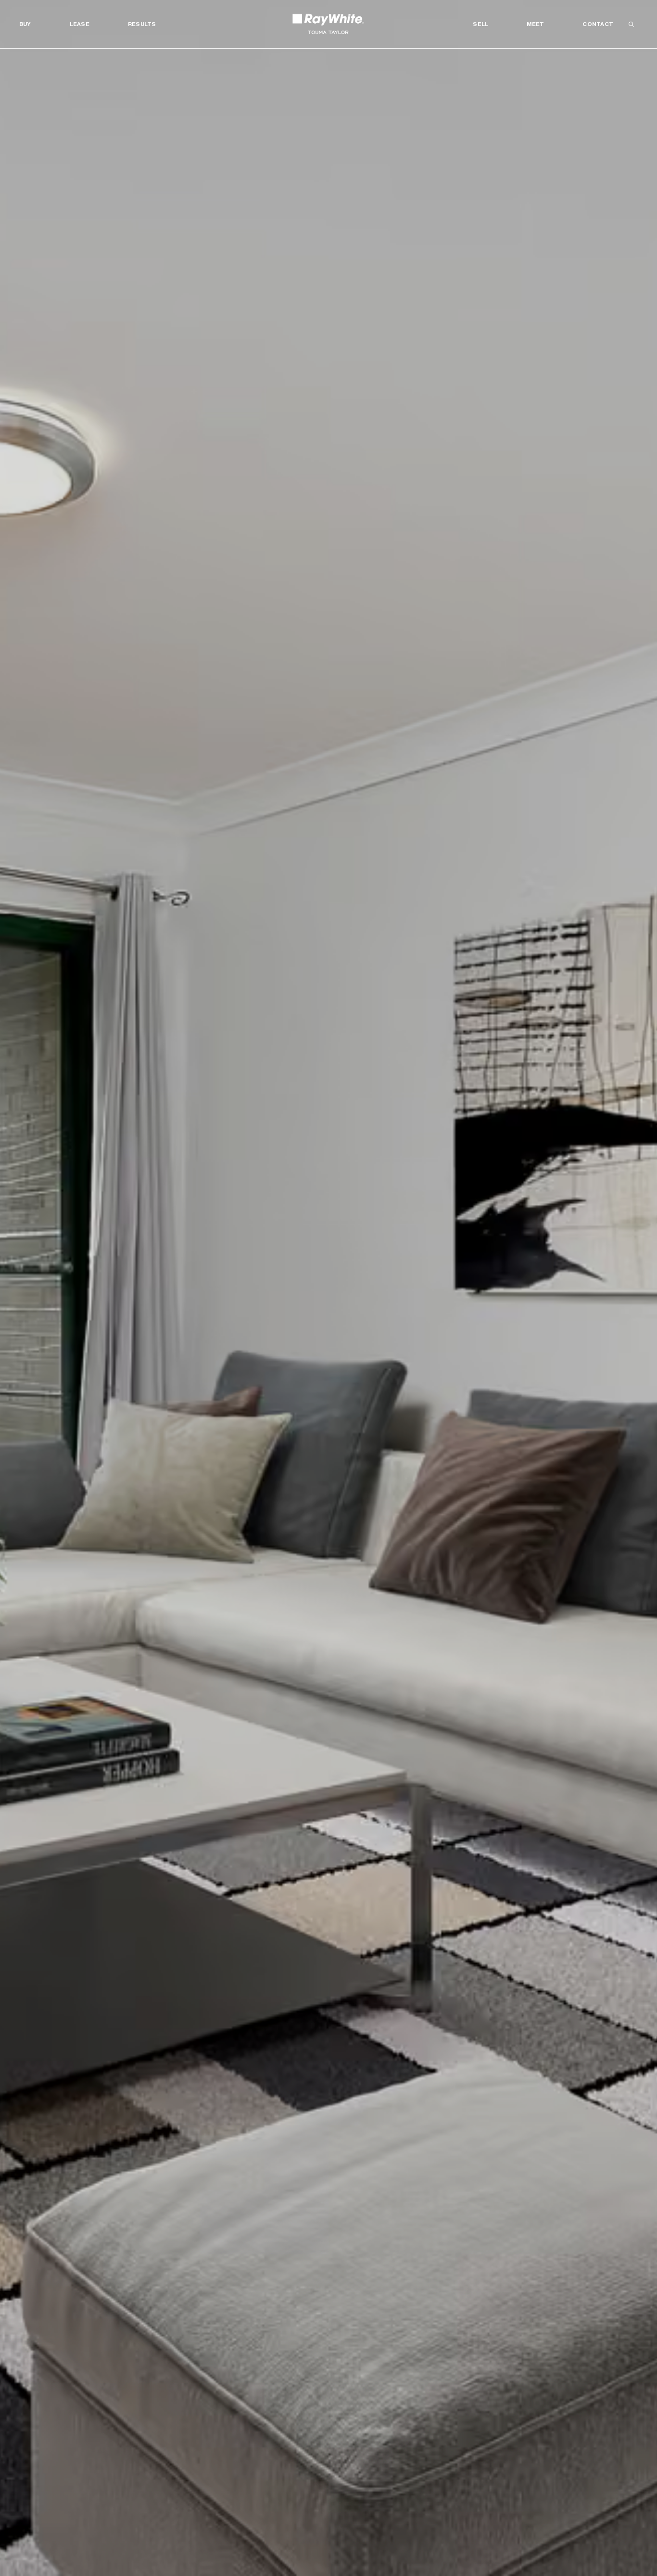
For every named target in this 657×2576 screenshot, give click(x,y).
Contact (598, 24)
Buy (25, 24)
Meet (535, 24)
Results (142, 24)
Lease (80, 24)
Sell (480, 24)
